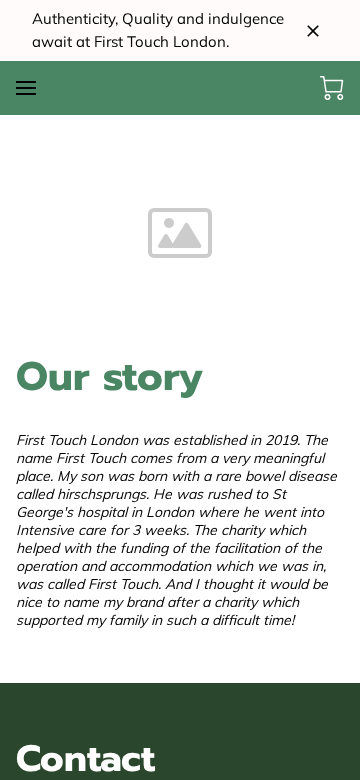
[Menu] (26, 88)
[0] (332, 88)
